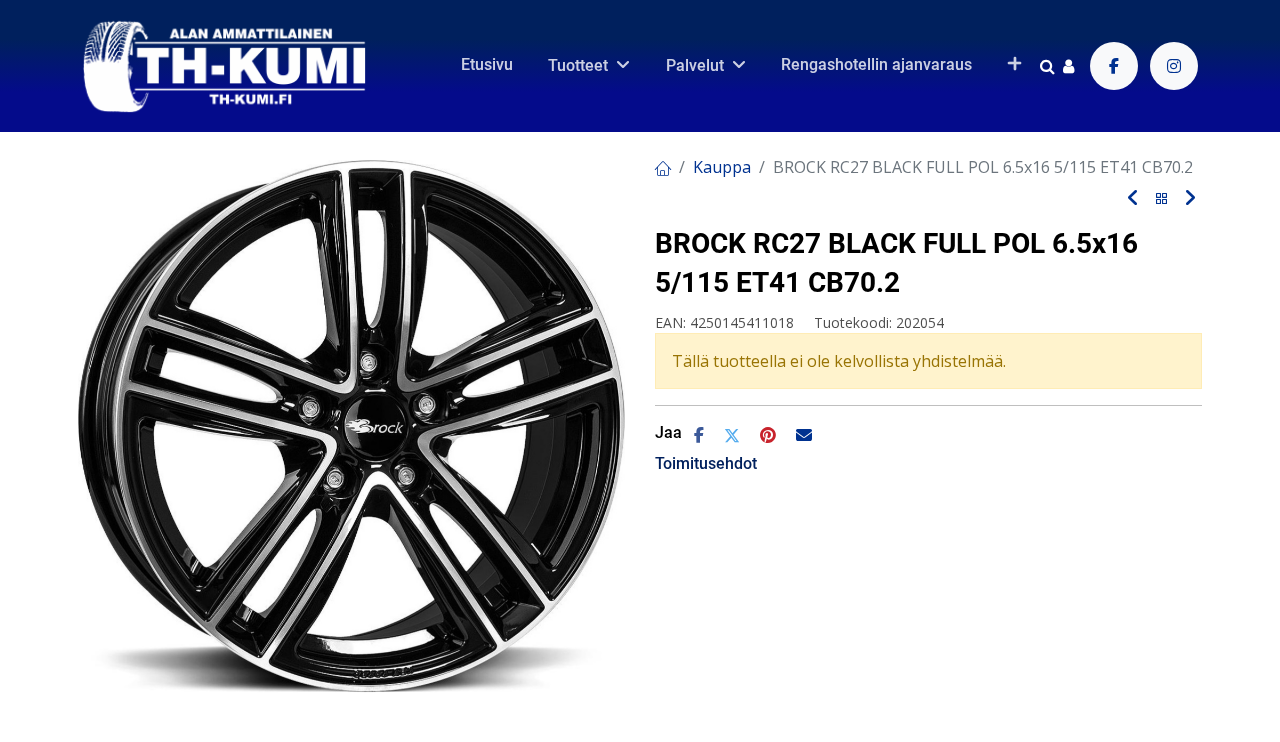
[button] (1014, 65)
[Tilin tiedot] (1068, 66)
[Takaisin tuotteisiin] (1162, 199)
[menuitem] (487, 65)
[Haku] (1047, 66)
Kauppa (722, 167)
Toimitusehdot (706, 463)
